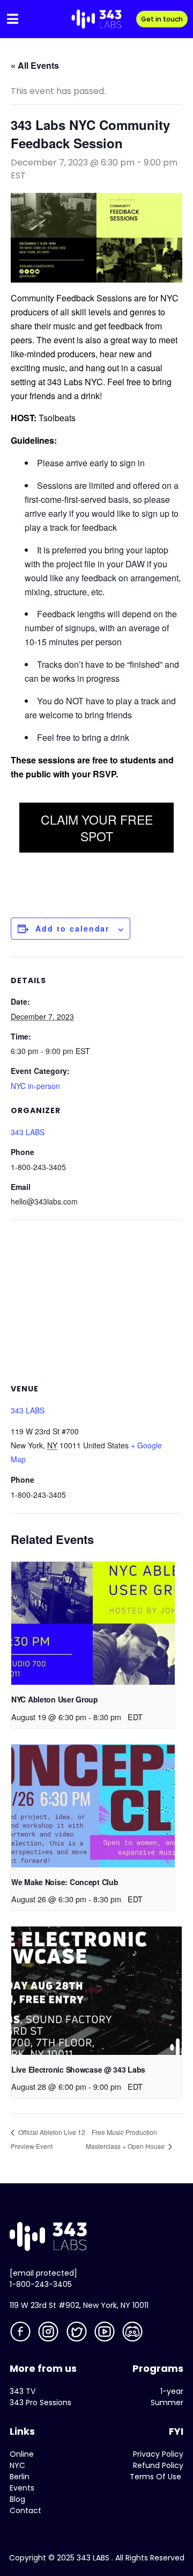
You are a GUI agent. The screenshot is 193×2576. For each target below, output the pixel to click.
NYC (17, 2465)
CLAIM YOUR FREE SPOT (97, 828)
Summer (167, 2402)
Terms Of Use (155, 2477)
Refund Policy (158, 2465)
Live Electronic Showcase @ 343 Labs (78, 2069)
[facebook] (21, 2333)
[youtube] (106, 2333)
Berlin (20, 2477)
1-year (172, 2391)
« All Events (35, 65)
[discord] (133, 2333)
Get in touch (162, 19)
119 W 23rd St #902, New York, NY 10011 (79, 2305)
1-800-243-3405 (41, 2284)
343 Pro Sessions (40, 2402)
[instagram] (49, 2333)
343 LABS (28, 1132)
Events (22, 2488)
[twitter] (78, 2333)
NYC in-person (35, 1086)
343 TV (23, 2391)
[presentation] (93, 1623)
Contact (25, 2510)
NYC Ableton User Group (55, 1699)
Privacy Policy (158, 2454)
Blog (17, 2499)
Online (22, 2454)
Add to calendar (72, 928)
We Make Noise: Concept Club (65, 1882)
